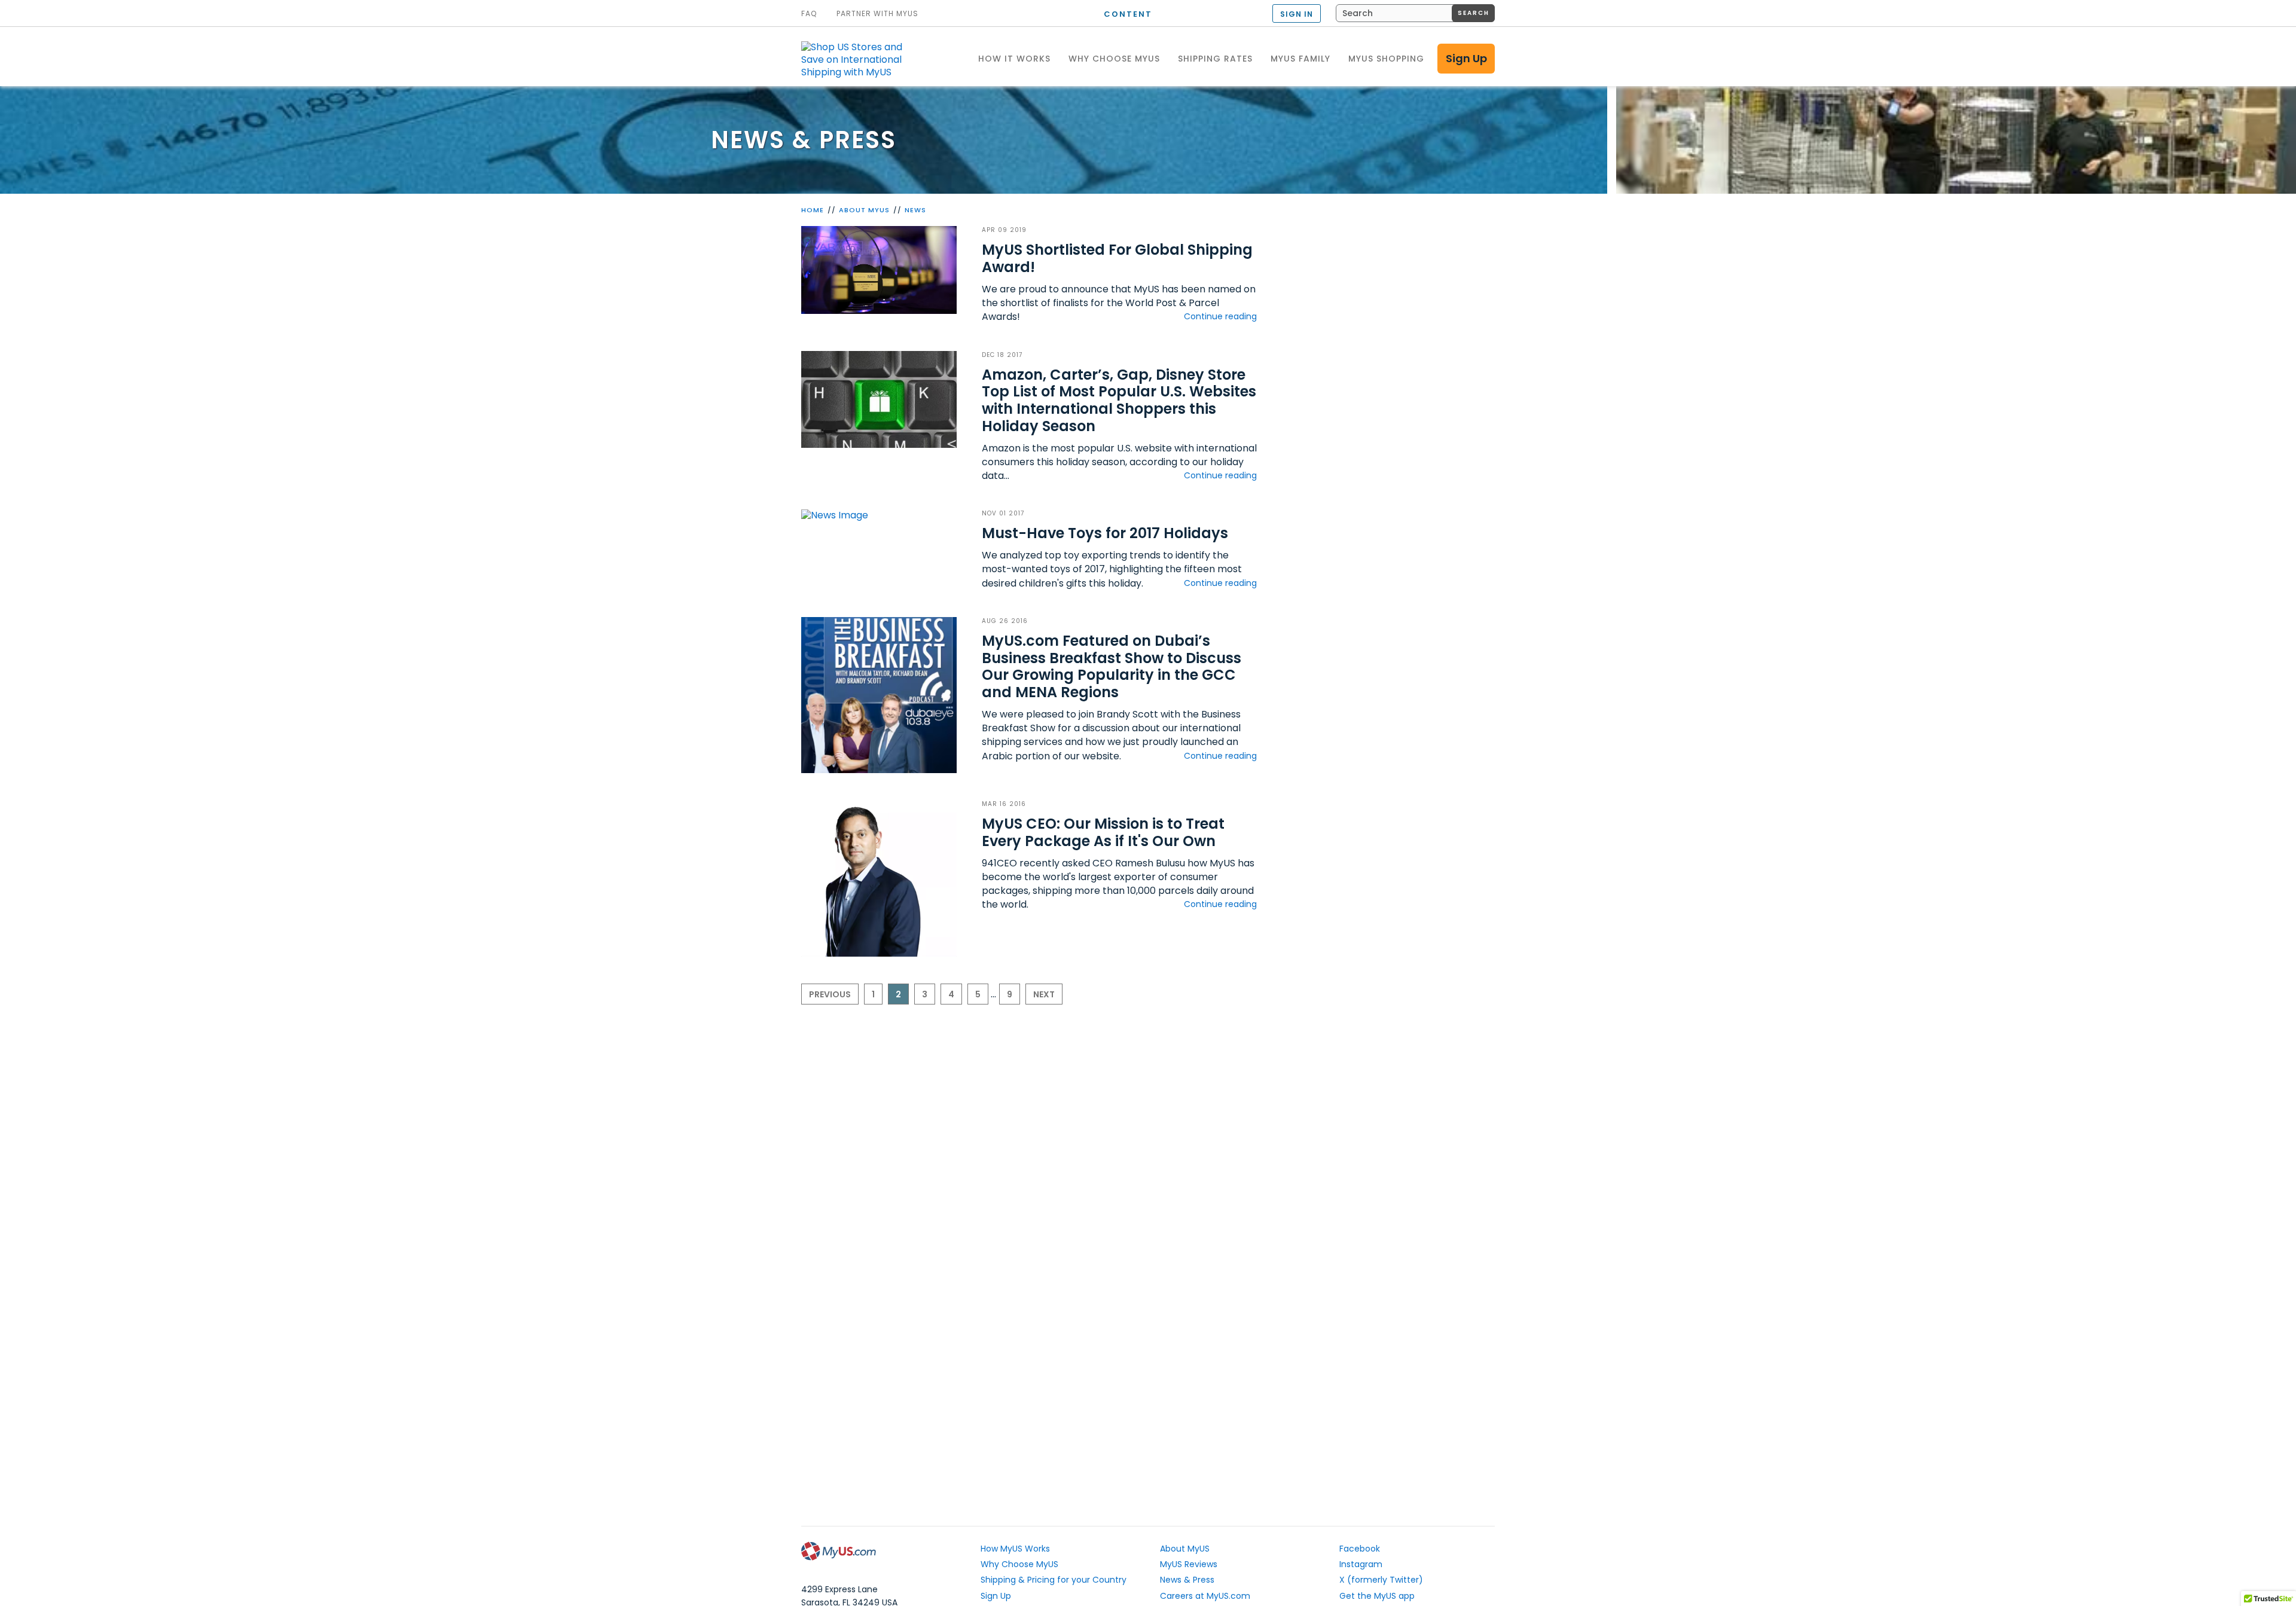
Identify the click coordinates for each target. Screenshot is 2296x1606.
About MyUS (864, 210)
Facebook (1360, 1549)
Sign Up (1466, 58)
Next (1044, 994)
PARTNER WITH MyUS (877, 14)
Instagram (1361, 1564)
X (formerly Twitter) (1381, 1580)
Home (813, 210)
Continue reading (1220, 316)
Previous (830, 994)
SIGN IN (1297, 14)
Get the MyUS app (1377, 1596)
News (915, 210)
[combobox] (1415, 13)
